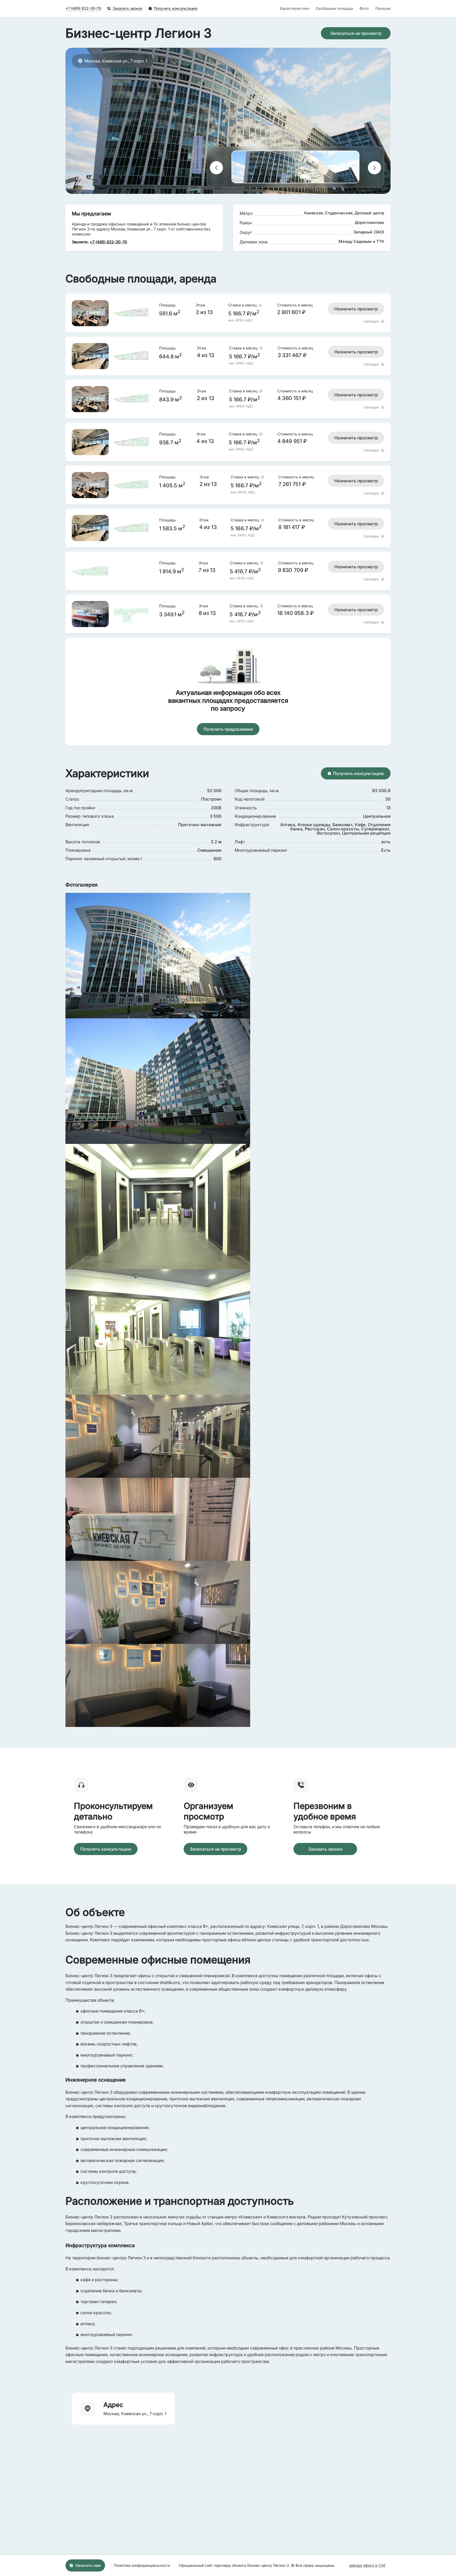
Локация (383, 8)
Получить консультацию (358, 773)
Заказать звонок (325, 1849)
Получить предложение (228, 729)
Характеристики (294, 8)
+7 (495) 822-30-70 (83, 8)
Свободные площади (334, 8)
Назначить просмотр (356, 309)
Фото (364, 8)
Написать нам (88, 2565)
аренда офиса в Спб (367, 2565)
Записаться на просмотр (356, 33)
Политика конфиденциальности (142, 2565)
